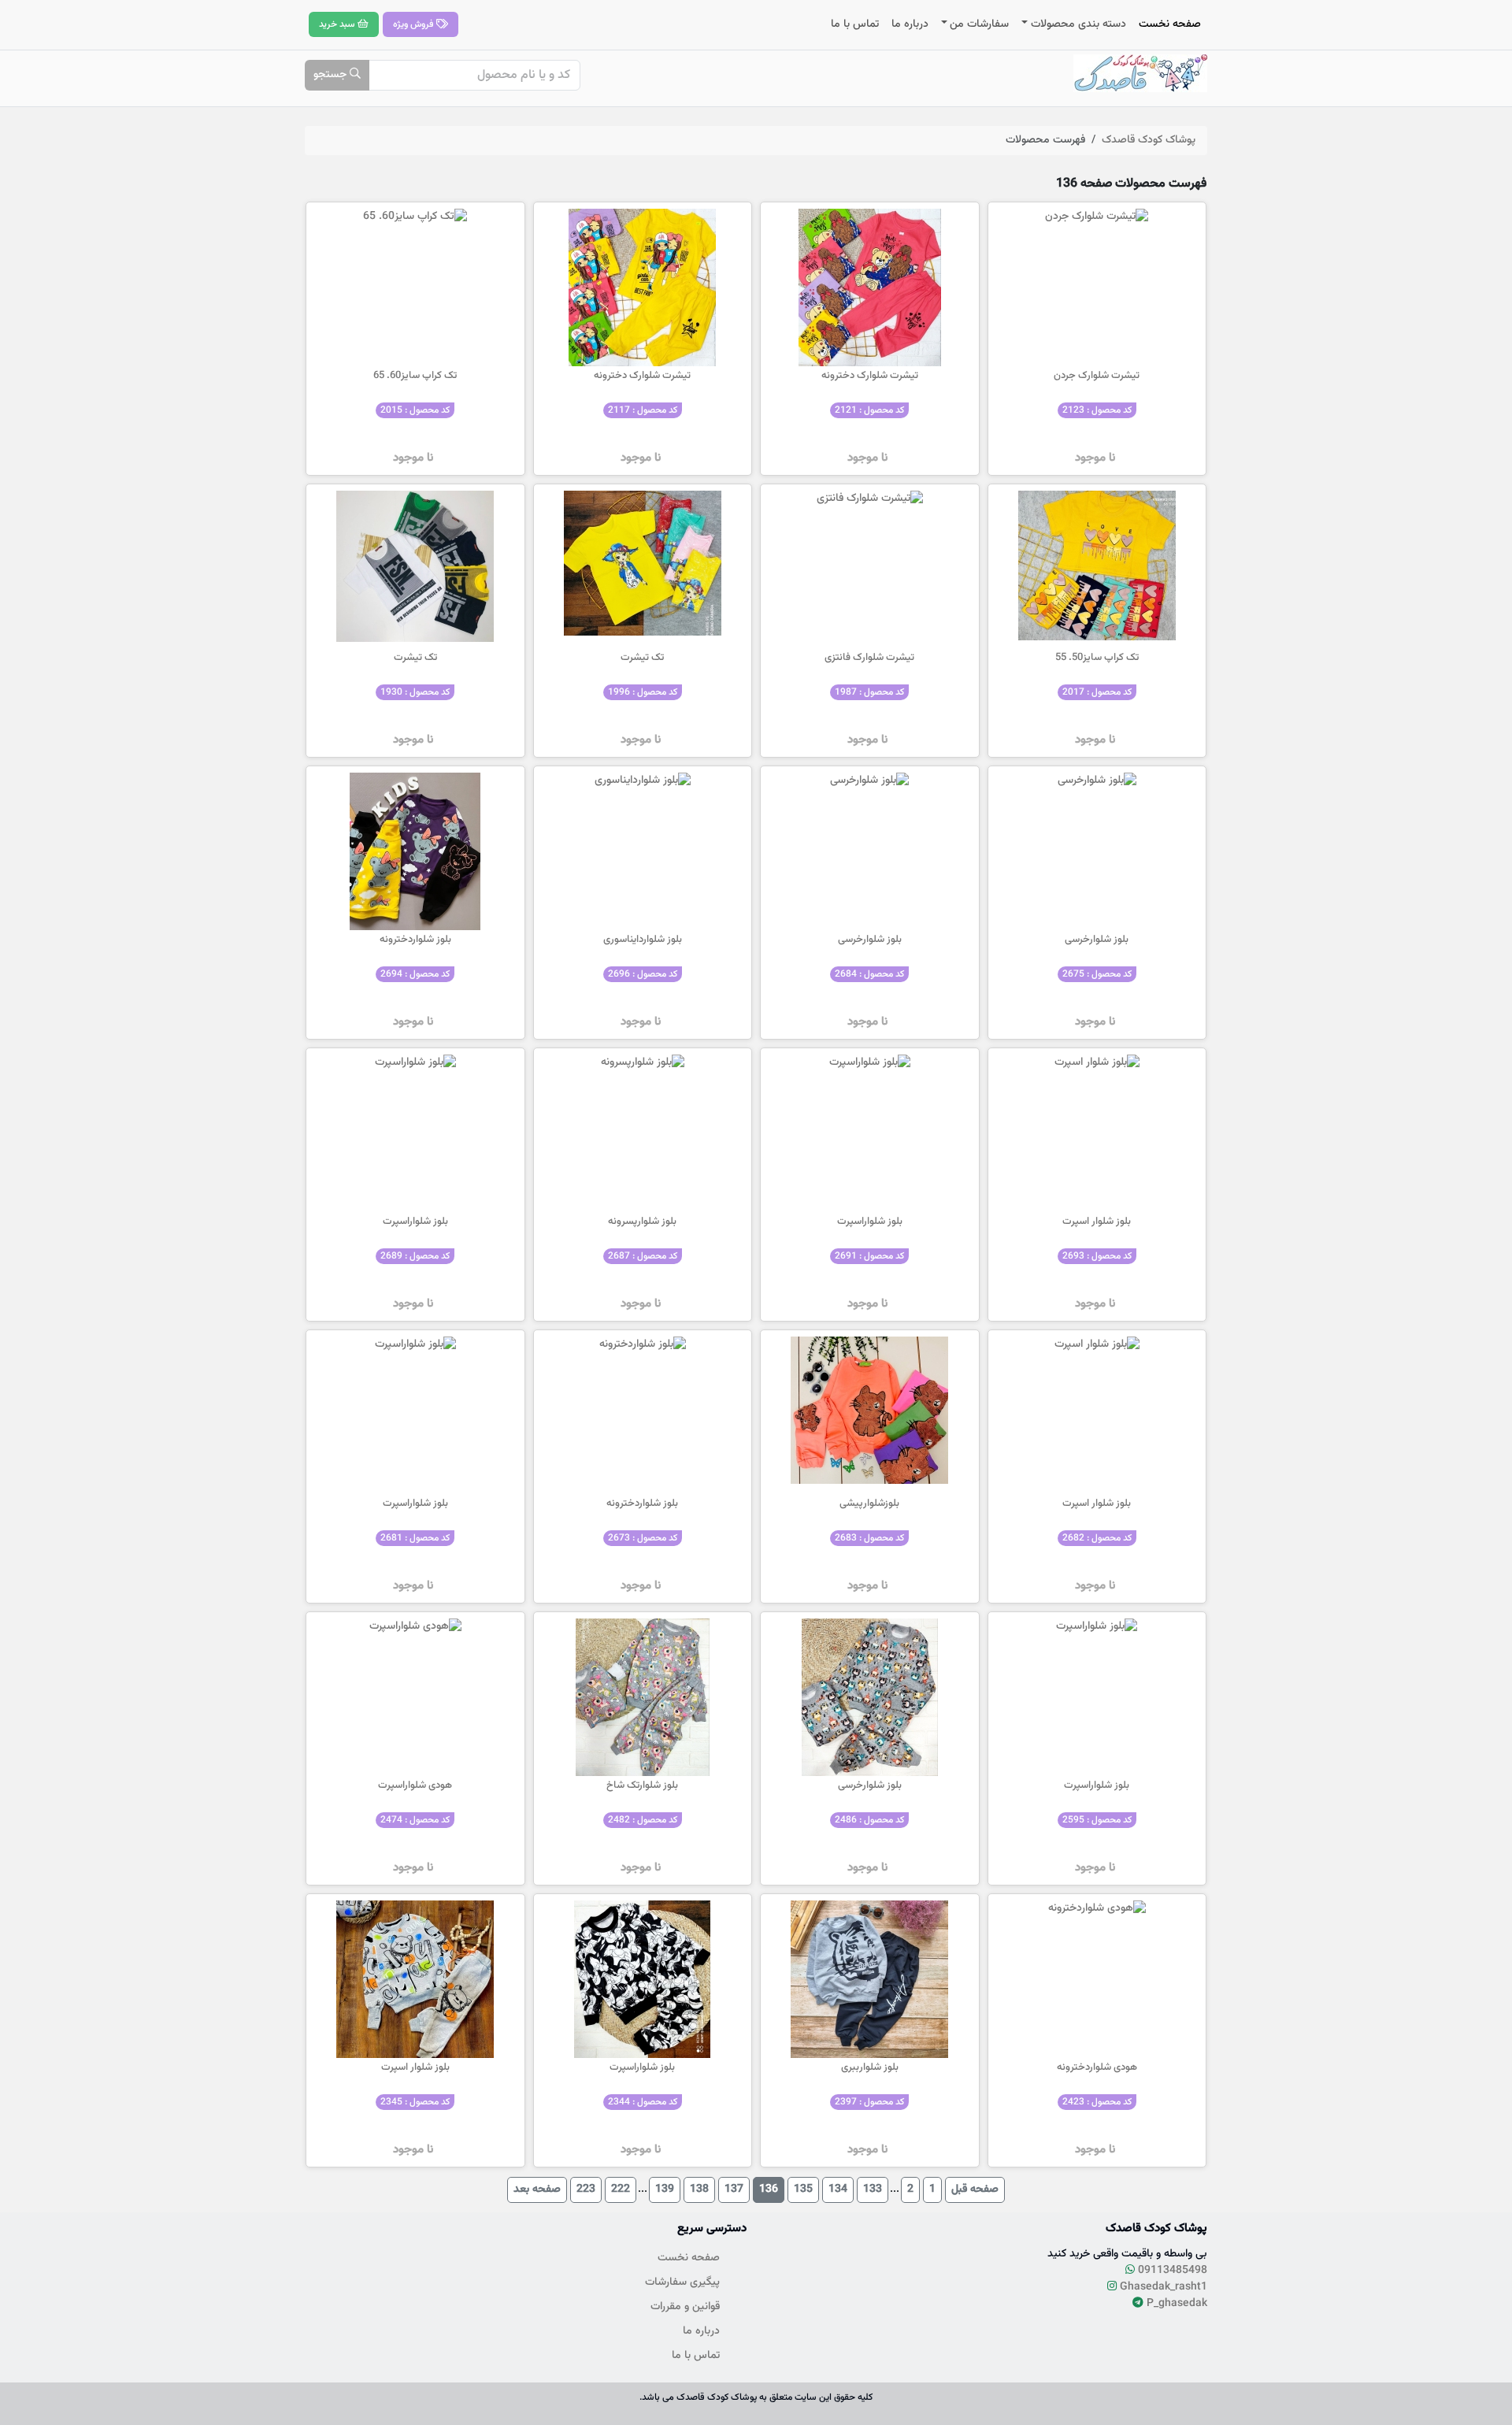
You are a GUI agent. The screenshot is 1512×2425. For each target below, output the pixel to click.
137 (734, 2190)
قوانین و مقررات (685, 2307)
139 (665, 2190)
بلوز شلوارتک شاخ (642, 1785)
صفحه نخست (1170, 24)
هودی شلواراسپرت (415, 1785)
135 (803, 2190)
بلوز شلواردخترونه (415, 940)
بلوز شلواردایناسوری (643, 940)
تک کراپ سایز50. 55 (1097, 658)
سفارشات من (979, 24)
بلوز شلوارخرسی (1097, 940)
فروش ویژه (415, 24)
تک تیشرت (642, 658)
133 (873, 2190)
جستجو (332, 75)
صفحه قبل (975, 2190)
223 (586, 2190)
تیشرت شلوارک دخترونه (870, 376)
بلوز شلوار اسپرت (1097, 1222)
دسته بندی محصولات (1078, 24)
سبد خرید (338, 24)
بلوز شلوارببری (870, 2067)
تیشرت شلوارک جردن (1097, 376)
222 (621, 2190)
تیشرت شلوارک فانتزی (869, 658)
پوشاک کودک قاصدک (1149, 140)
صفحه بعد (537, 2190)
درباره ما (910, 24)
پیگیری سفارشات (682, 2282)
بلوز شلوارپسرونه (642, 1222)
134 (838, 2190)
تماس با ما (855, 24)
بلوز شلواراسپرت (870, 1222)
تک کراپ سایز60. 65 (415, 376)
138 (699, 2190)
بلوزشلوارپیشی (869, 1504)
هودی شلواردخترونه (1097, 2067)
